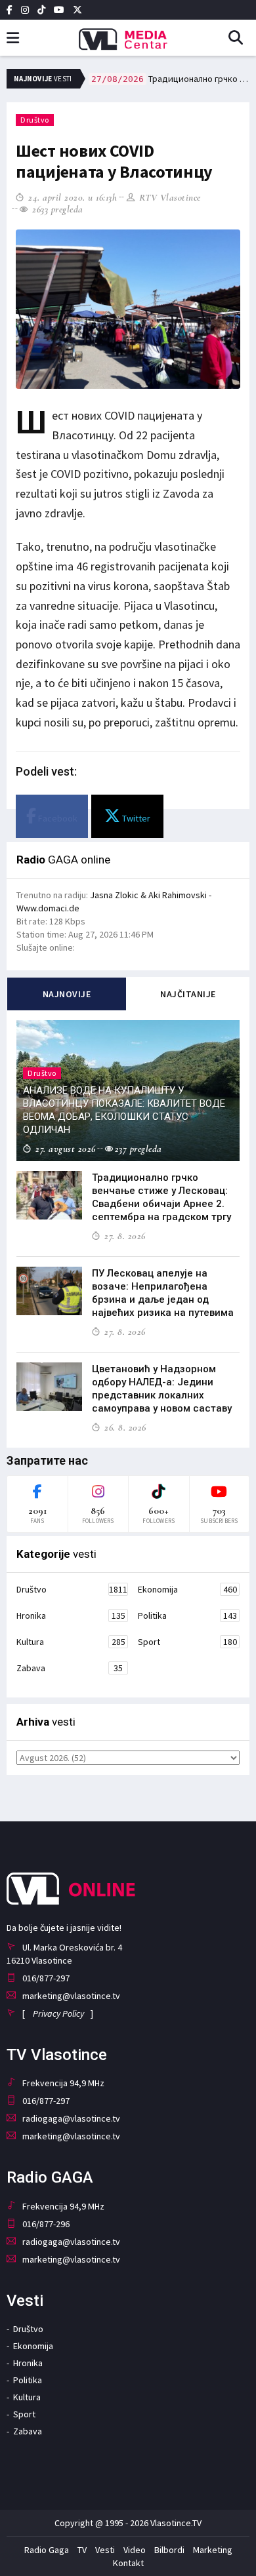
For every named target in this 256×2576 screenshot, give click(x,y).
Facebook (57, 818)
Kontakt (128, 2563)
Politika (187, 1615)
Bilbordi (169, 2550)
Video (135, 2550)
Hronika (71, 1615)
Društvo (35, 120)
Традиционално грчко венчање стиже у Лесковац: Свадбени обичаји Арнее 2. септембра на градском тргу (170, 79)
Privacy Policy (58, 2013)
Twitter (135, 818)
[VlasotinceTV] (128, 35)
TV (82, 2550)
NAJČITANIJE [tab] (188, 994)
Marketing (213, 2550)
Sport (187, 1642)
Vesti (105, 2550)
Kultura (71, 1642)
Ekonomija (187, 1589)
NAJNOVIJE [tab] (67, 994)
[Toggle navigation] (13, 38)
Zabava (70, 1668)
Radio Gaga (47, 2550)
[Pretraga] (241, 39)
